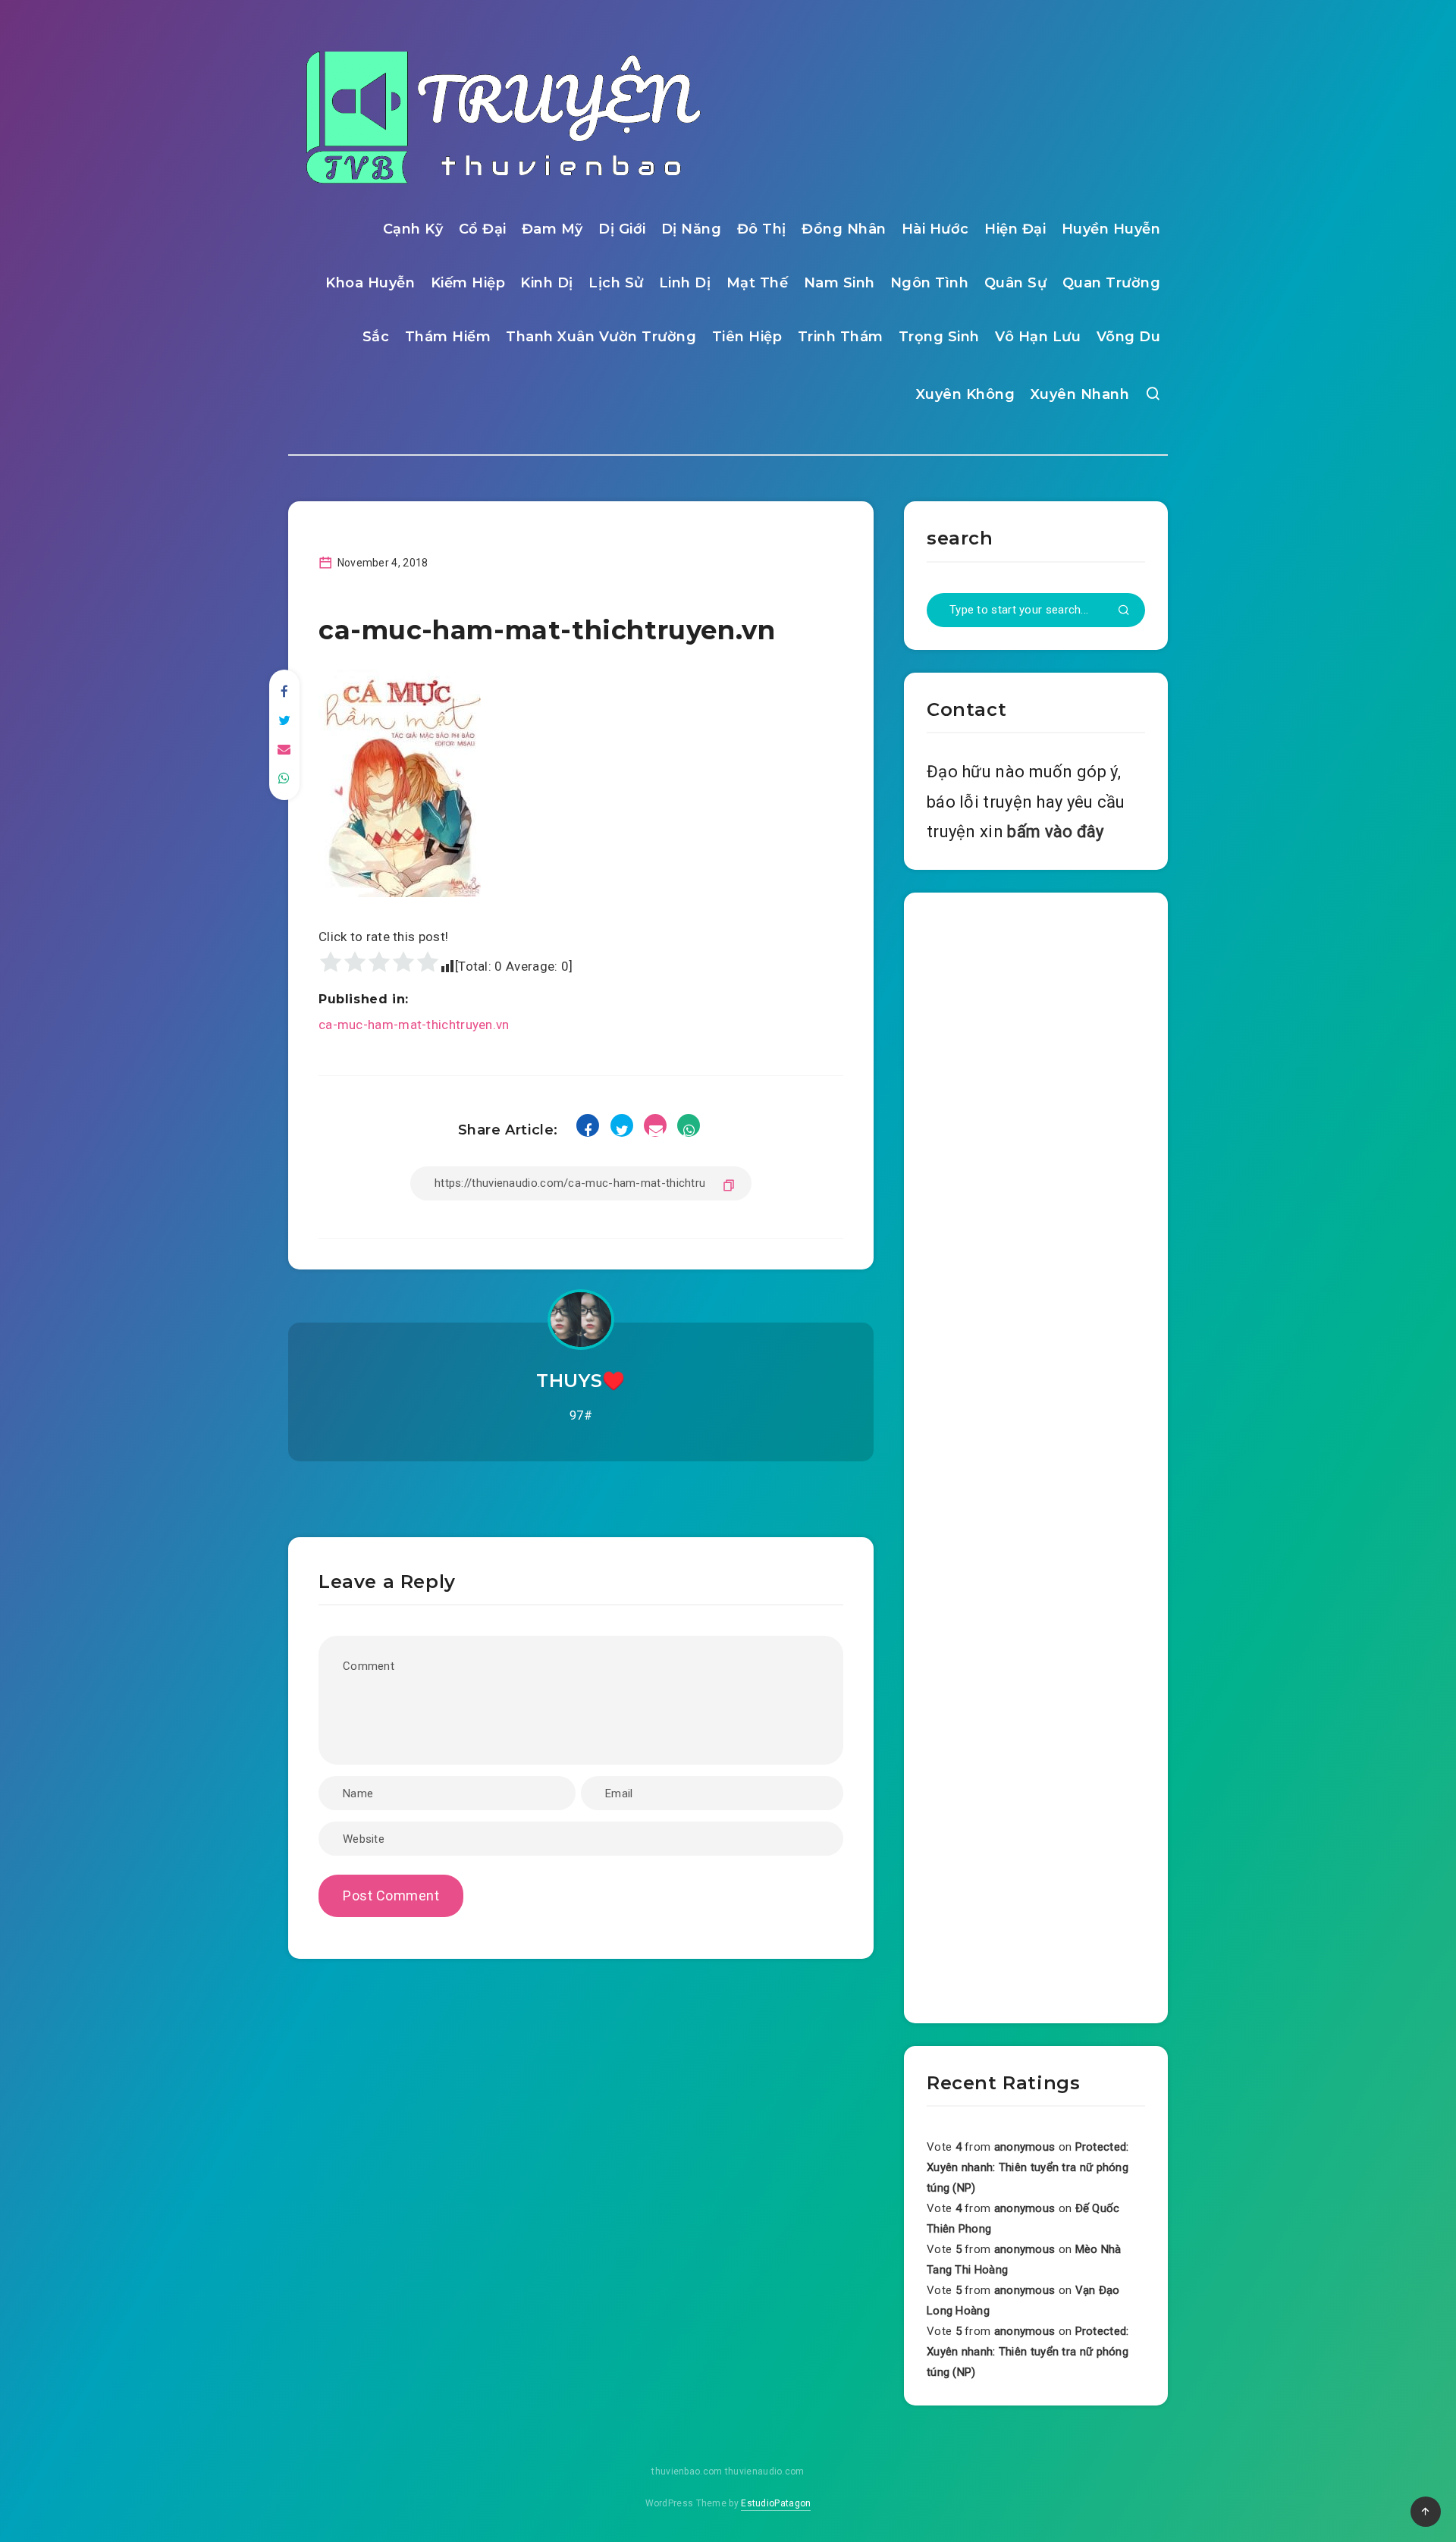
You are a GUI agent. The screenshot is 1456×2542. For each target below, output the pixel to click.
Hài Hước (935, 229)
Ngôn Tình (930, 283)
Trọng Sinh (939, 337)
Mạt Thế (758, 283)
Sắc (376, 337)
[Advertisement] (1036, 1455)
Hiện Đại (1015, 229)
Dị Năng (692, 229)
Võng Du (1129, 337)
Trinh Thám (841, 337)
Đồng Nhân (844, 229)
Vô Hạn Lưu (1038, 337)
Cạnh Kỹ (413, 229)
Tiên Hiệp (747, 337)
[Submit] (1124, 611)
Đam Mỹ (552, 229)
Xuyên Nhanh (1080, 394)
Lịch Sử (616, 283)
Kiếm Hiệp (468, 283)
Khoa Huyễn (370, 283)
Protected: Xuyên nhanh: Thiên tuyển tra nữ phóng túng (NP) (1028, 2167)
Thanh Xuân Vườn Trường (601, 337)
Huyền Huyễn (1111, 229)
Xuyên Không (966, 394)
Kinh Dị (547, 283)
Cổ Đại (483, 229)
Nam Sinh (839, 283)
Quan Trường (1112, 283)
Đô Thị (762, 229)
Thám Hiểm (448, 337)
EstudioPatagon (776, 2503)
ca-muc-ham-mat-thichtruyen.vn (414, 1025)
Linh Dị (685, 283)
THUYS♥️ (581, 1381)
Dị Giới (622, 229)
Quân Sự (1016, 283)
